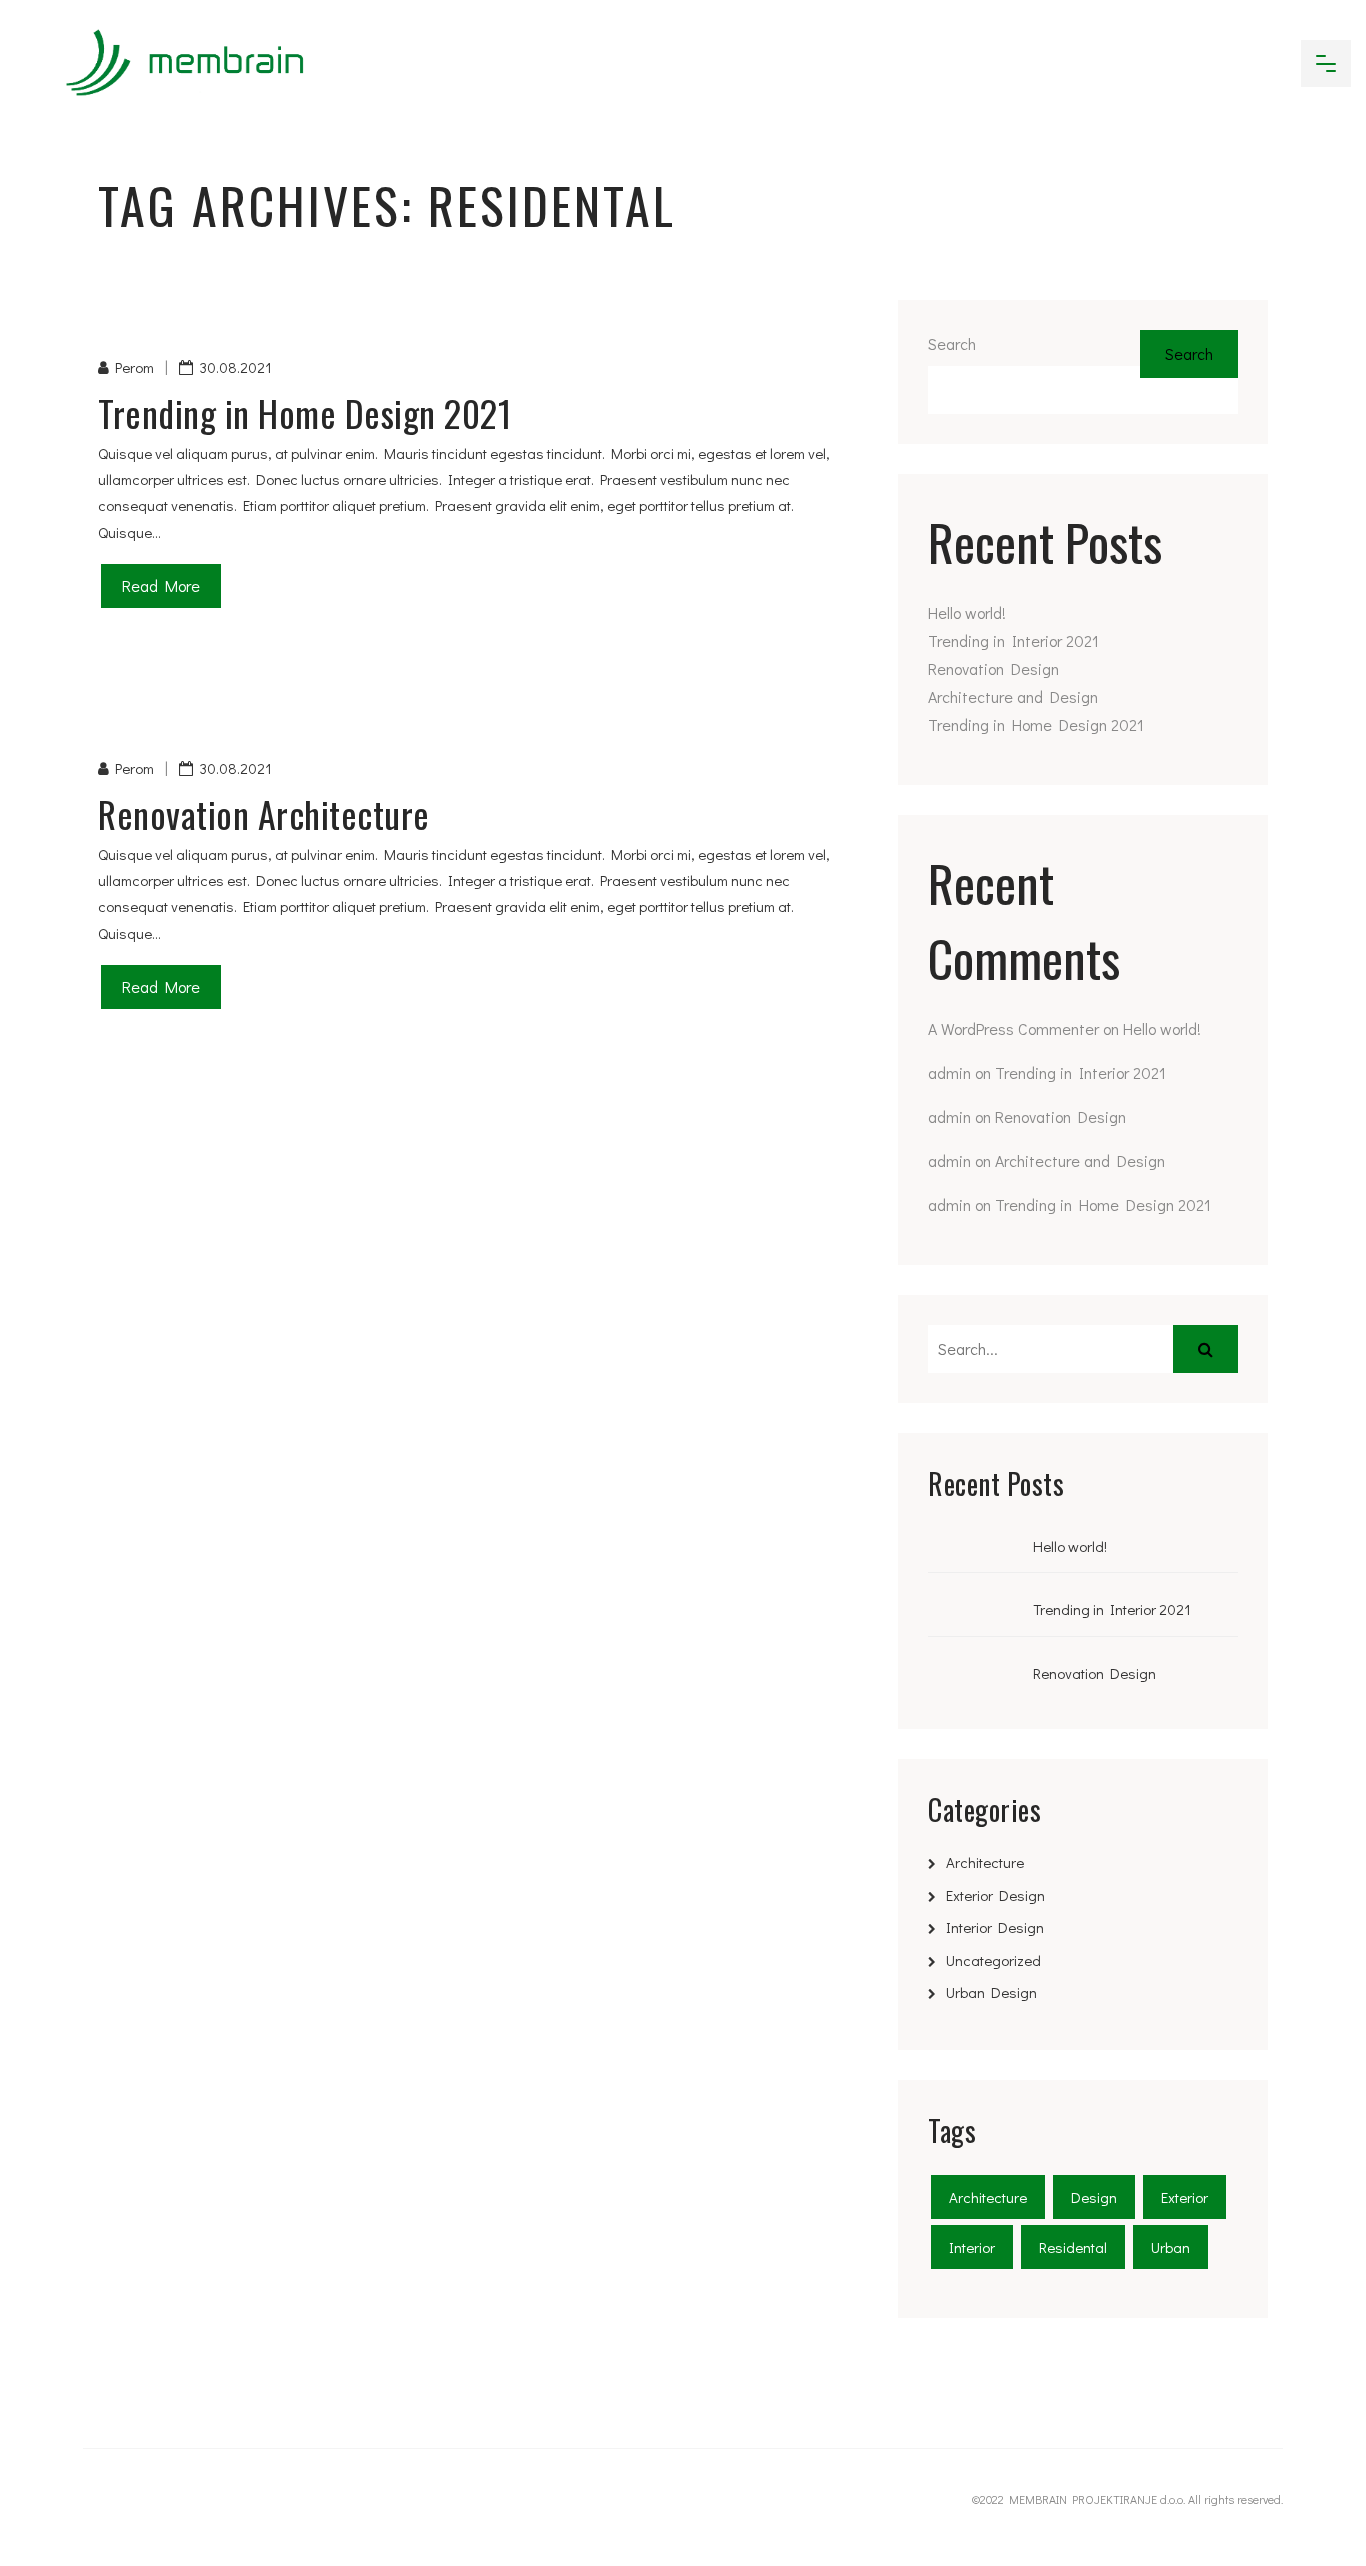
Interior (972, 2247)
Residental (1073, 2247)
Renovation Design (993, 668)
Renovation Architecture (264, 813)
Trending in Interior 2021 (1013, 640)
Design (1094, 2197)
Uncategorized (993, 1960)
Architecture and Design (1013, 696)
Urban (1170, 2247)
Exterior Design (995, 1895)
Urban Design (991, 1992)
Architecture (985, 1862)
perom (134, 367)
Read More (161, 585)
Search (952, 343)
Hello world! (967, 612)
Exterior (1184, 2197)
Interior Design (995, 1927)
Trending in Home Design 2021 (304, 412)
